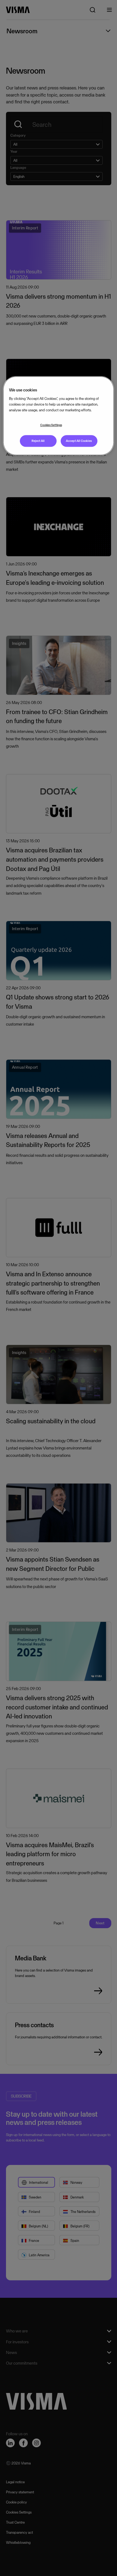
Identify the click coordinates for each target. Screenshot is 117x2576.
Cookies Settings (51, 425)
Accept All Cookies (79, 441)
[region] (59, 416)
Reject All (38, 441)
